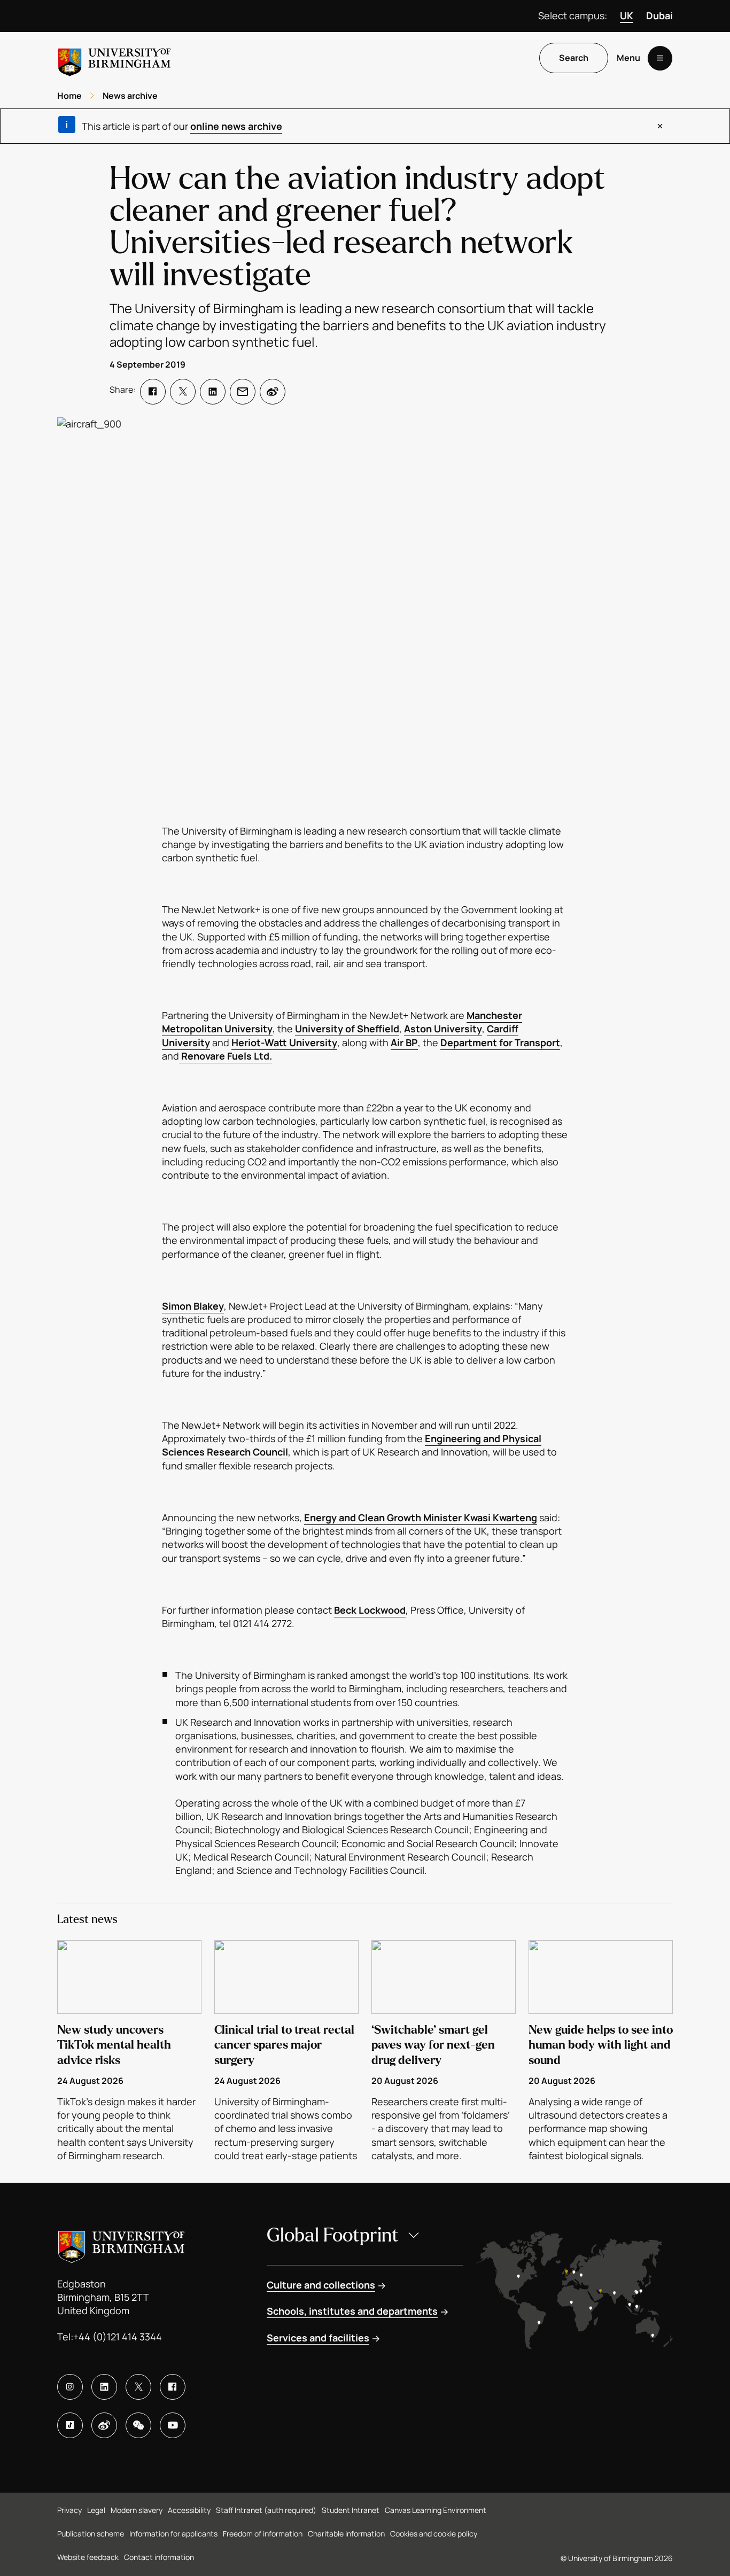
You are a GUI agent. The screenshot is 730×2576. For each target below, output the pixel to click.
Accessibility (189, 2510)
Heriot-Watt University (284, 1042)
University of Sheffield (347, 1029)
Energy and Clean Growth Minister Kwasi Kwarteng (421, 1517)
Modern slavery (137, 2510)
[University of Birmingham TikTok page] (70, 2425)
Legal (96, 2510)
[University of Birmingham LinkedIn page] (104, 2387)
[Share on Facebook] (153, 392)
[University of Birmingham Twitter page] (138, 2387)
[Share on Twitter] (183, 392)
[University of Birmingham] (114, 58)
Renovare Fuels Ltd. (226, 1056)
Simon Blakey (193, 1306)
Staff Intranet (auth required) (266, 2510)
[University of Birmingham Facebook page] (173, 2387)
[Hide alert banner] (660, 126)
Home (69, 96)
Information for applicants (173, 2534)
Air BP (404, 1042)
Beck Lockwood (370, 1610)
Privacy (69, 2510)
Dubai (659, 15)
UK (627, 15)
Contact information (159, 2557)
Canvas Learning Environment (436, 2510)
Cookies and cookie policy (434, 2534)
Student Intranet (351, 2510)
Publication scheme (91, 2534)
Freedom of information (263, 2534)
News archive (130, 96)
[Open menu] (660, 58)
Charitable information (346, 2534)
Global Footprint (333, 2235)
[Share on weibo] (273, 392)
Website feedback (88, 2557)
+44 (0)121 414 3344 (118, 2337)
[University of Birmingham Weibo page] (104, 2425)
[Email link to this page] (243, 392)
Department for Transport (500, 1042)
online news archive (236, 126)
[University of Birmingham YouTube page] (173, 2425)
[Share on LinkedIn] (213, 392)
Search (574, 58)
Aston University (443, 1029)
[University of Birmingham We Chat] (138, 2425)
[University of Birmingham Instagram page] (70, 2387)
